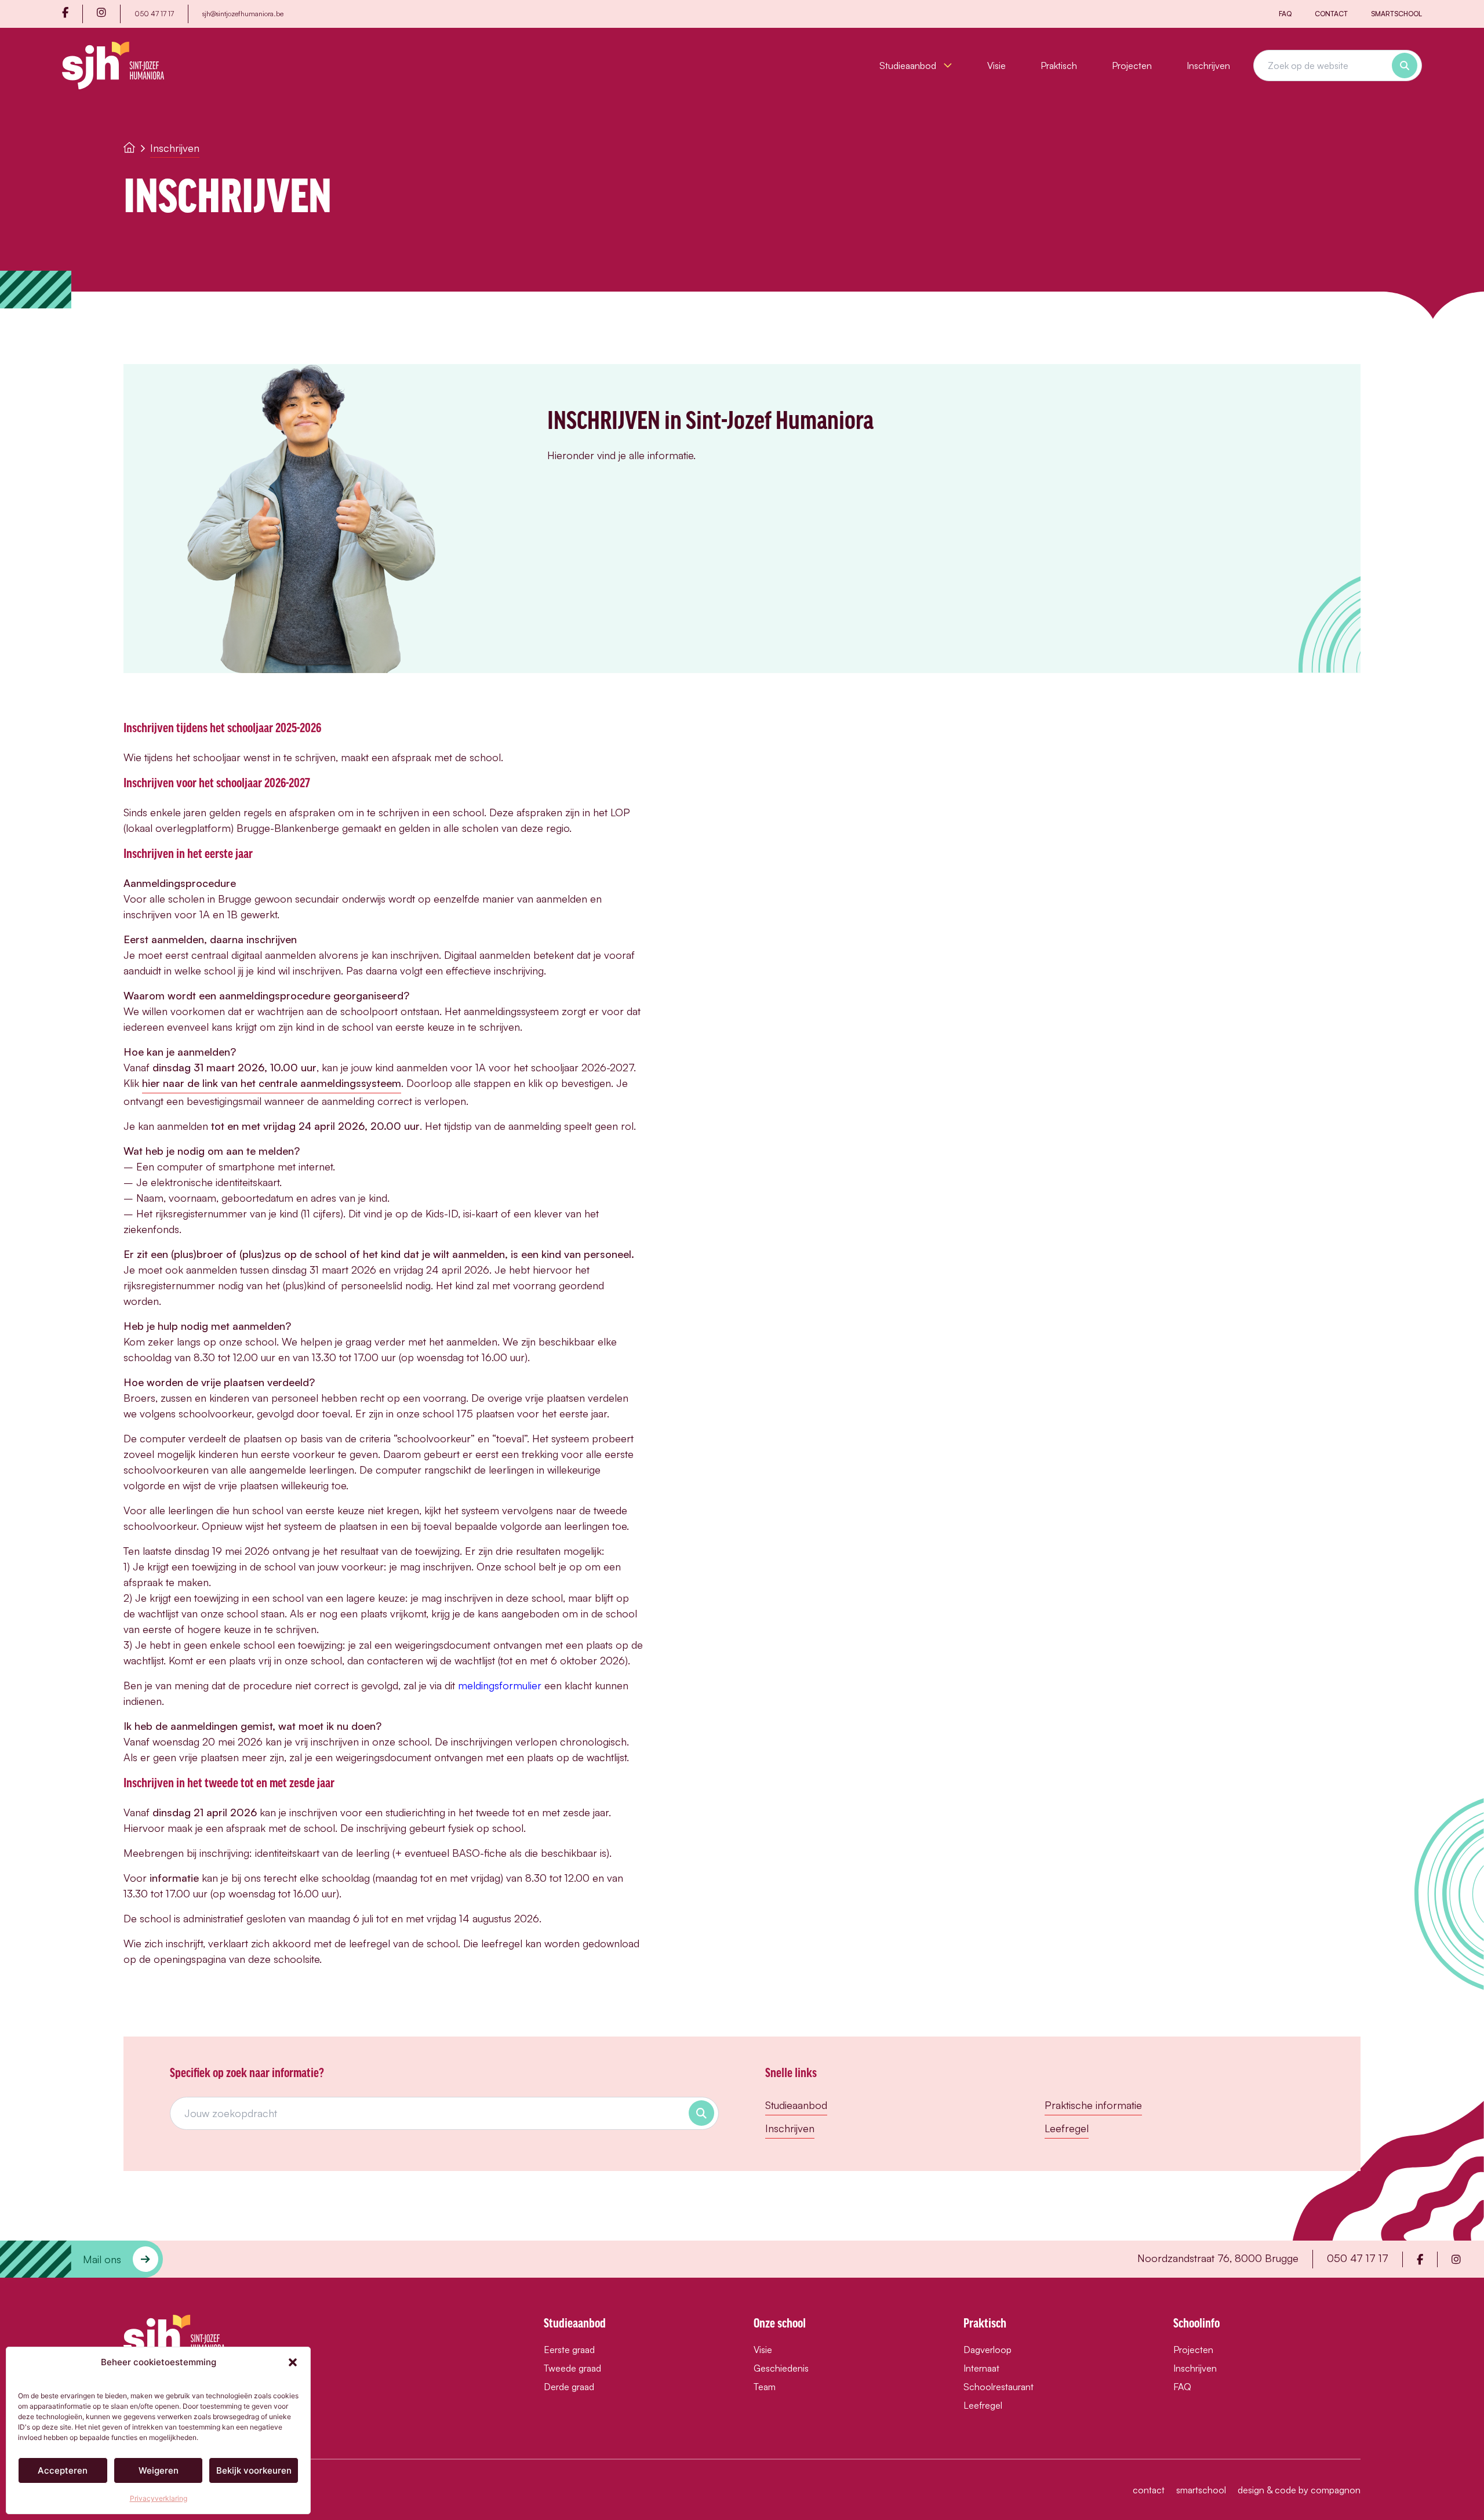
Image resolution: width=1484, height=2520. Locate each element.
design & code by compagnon (1299, 2490)
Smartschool (1396, 14)
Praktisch (1059, 66)
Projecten (1132, 66)
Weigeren (159, 2470)
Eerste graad (569, 2350)
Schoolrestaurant (999, 2387)
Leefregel (1067, 2128)
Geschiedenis (781, 2368)
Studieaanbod (909, 66)
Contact (1331, 14)
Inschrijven (1208, 66)
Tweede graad (572, 2368)
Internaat (981, 2368)
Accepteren (63, 2470)
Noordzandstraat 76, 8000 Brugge (1218, 2258)
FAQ (1285, 14)
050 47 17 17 (154, 14)
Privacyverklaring (159, 2498)
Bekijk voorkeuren (254, 2470)
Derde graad (569, 2387)
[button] (293, 2362)
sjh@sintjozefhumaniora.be (243, 14)
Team (765, 2387)
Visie (996, 66)
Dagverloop (987, 2350)
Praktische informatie (1093, 2105)
